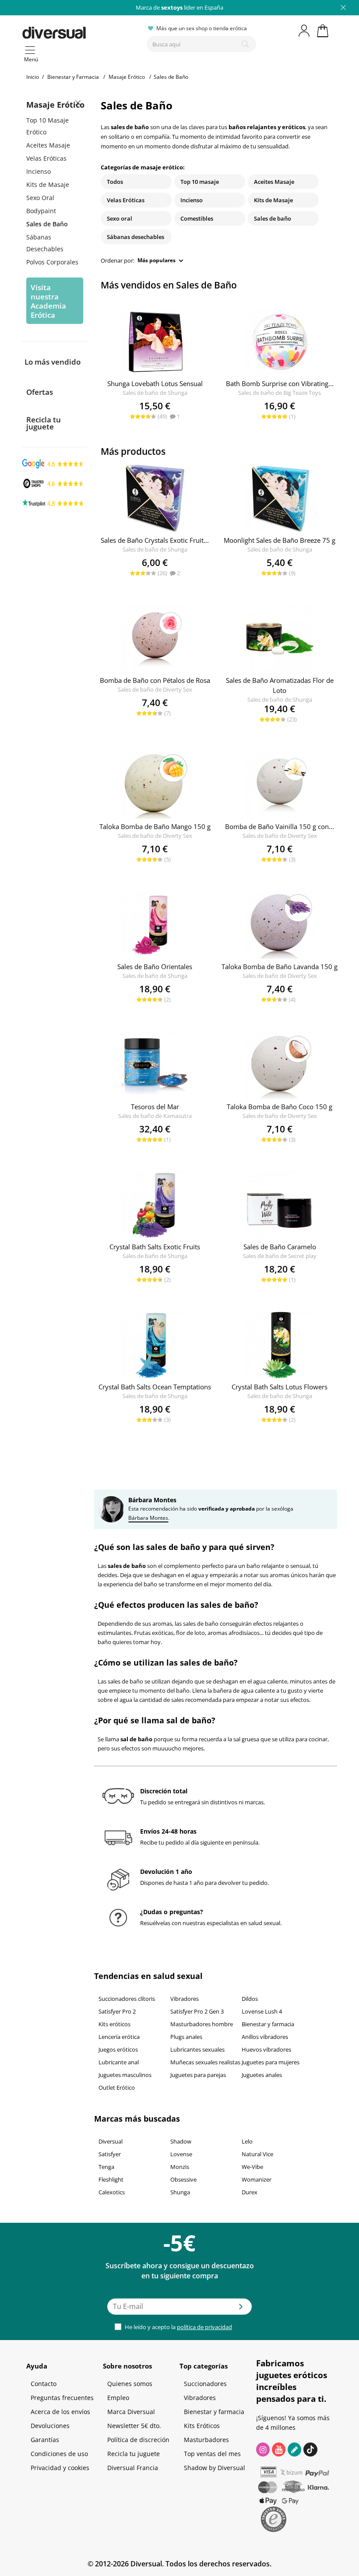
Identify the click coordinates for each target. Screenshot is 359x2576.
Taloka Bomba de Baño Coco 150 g (280, 1107)
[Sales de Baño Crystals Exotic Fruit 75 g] (155, 499)
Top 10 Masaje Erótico (48, 126)
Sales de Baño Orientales (155, 966)
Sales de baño (273, 218)
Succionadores (205, 2384)
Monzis (180, 2167)
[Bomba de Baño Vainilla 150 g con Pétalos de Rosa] (280, 785)
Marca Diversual (131, 2412)
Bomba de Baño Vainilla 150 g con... (280, 826)
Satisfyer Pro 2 (117, 2011)
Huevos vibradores (266, 2049)
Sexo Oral (40, 198)
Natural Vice (257, 2154)
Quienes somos (130, 2384)
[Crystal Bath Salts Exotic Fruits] (155, 1205)
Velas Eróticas (46, 158)
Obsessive (183, 2179)
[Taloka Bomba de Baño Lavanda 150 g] (280, 925)
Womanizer (257, 2179)
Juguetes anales (262, 2075)
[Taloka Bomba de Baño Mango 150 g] (155, 785)
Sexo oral (120, 218)
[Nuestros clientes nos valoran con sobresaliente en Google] (53, 463)
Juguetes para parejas (198, 2075)
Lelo (247, 2141)
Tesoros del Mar (155, 1107)
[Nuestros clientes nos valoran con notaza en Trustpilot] (53, 503)
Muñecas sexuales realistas (205, 2062)
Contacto (44, 2384)
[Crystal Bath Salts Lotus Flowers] (280, 1345)
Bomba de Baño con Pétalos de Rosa (155, 680)
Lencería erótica (119, 2037)
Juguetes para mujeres (271, 2062)
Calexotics (112, 2192)
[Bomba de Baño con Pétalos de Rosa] (155, 639)
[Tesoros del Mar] (155, 1065)
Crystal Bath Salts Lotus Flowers (280, 1387)
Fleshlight (111, 2179)
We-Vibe (252, 2167)
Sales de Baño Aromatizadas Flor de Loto (280, 685)
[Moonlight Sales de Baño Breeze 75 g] (280, 499)
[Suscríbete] (241, 2309)
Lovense (181, 2154)
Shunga (180, 2192)
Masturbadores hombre (202, 2024)
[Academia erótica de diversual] (294, 2449)
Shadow (181, 2141)
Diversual (111, 2141)
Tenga (106, 2167)
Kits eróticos (114, 2024)
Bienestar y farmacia (268, 2024)
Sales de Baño (47, 224)
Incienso (39, 171)
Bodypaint (41, 211)
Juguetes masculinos (125, 2075)
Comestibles (197, 218)
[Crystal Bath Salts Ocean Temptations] (155, 1345)
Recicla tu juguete (44, 423)
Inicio (33, 77)
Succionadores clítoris (127, 1999)
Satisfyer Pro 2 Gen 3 (197, 2011)
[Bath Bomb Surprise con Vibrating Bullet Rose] (280, 342)
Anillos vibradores (265, 2037)
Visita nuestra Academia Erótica (48, 301)
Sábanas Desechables (45, 243)
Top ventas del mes (212, 2454)
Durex (250, 2192)
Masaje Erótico (55, 105)
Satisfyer (110, 2154)
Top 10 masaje (200, 182)
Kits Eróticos (202, 2426)
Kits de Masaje (48, 185)
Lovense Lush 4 (262, 2011)
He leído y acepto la (178, 2327)
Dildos (250, 1999)
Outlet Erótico (117, 2088)
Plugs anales (186, 2037)
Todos (115, 182)
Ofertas (40, 392)
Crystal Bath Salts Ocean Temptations (155, 1387)
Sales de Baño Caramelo (280, 1247)
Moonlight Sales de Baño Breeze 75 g (280, 540)
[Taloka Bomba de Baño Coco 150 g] (280, 1065)
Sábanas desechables (136, 237)
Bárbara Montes (148, 1518)
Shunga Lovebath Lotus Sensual (155, 383)
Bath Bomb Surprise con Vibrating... (280, 383)
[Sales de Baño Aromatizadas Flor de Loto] (280, 639)
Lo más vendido (53, 362)
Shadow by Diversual (215, 2468)
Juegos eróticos (118, 2049)
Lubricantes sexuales (197, 2049)
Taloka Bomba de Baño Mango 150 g (155, 826)
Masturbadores (206, 2440)
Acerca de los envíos (60, 2412)
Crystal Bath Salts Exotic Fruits (155, 1247)
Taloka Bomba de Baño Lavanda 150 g (280, 966)
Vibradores (185, 1999)
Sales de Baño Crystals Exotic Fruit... (155, 540)
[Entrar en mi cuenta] (305, 31)
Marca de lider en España (179, 7)
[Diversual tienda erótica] (81, 31)
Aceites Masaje (48, 145)
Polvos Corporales (52, 262)
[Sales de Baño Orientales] (155, 925)
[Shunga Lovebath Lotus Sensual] (155, 342)
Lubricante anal (119, 2062)
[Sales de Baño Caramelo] (280, 1205)
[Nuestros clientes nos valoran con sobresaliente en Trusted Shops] (53, 483)
